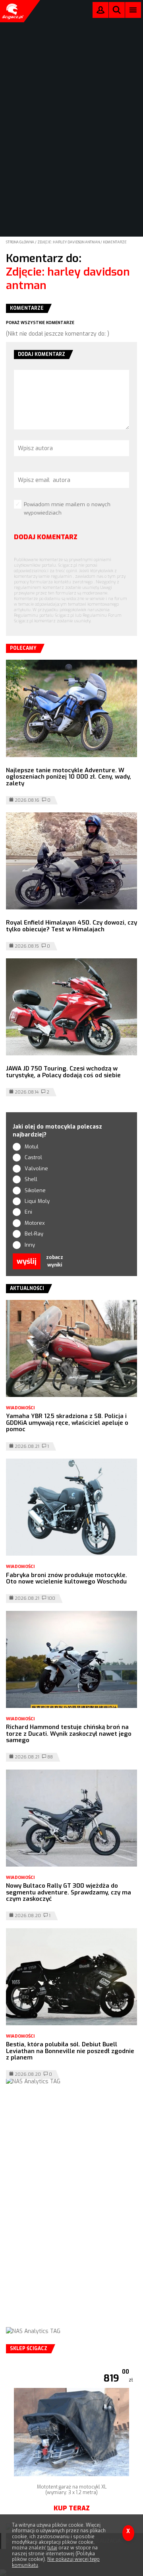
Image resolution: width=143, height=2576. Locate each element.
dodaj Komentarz (46, 537)
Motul (32, 1147)
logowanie (100, 12)
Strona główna (20, 242)
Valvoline (36, 1169)
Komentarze (115, 242)
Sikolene (35, 1190)
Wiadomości (20, 1408)
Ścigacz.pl (12, 11)
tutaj (52, 2548)
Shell (31, 1179)
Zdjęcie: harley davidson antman (69, 242)
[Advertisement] (71, 2214)
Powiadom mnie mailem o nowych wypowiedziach (67, 509)
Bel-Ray (34, 1234)
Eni (28, 1212)
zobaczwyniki (55, 1261)
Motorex (35, 1223)
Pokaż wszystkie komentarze (40, 323)
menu (133, 10)
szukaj (117, 12)
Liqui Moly (37, 1201)
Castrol (33, 1157)
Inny (30, 1245)
